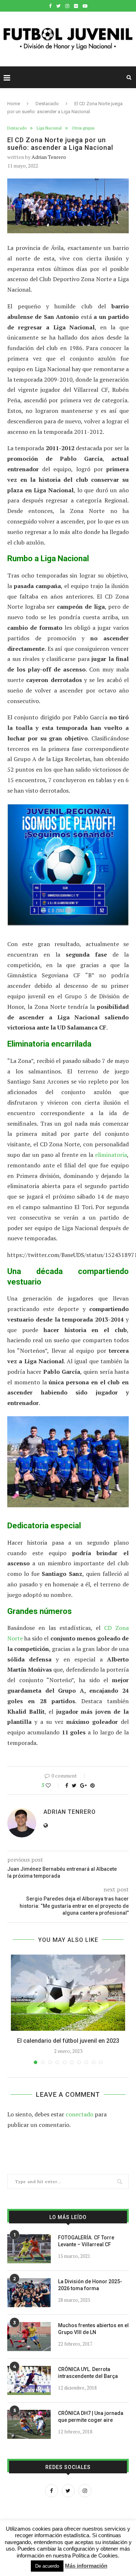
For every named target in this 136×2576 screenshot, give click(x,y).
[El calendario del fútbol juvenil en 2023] (68, 1993)
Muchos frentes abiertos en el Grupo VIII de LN (93, 2329)
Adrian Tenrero (49, 157)
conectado (79, 2114)
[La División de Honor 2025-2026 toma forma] (29, 2293)
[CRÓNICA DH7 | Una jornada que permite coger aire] (29, 2424)
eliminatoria (111, 1155)
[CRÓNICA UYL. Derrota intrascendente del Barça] (29, 2380)
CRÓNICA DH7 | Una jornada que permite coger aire (91, 2417)
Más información (86, 2566)
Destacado (47, 104)
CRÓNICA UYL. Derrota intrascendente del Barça (88, 2373)
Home (14, 104)
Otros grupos (83, 128)
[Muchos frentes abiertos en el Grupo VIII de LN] (29, 2337)
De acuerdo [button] (47, 2566)
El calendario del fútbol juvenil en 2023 (68, 2041)
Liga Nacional (49, 128)
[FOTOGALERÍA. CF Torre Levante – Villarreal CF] (29, 2249)
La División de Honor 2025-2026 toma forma (90, 2285)
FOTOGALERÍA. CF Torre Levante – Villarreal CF (86, 2241)
